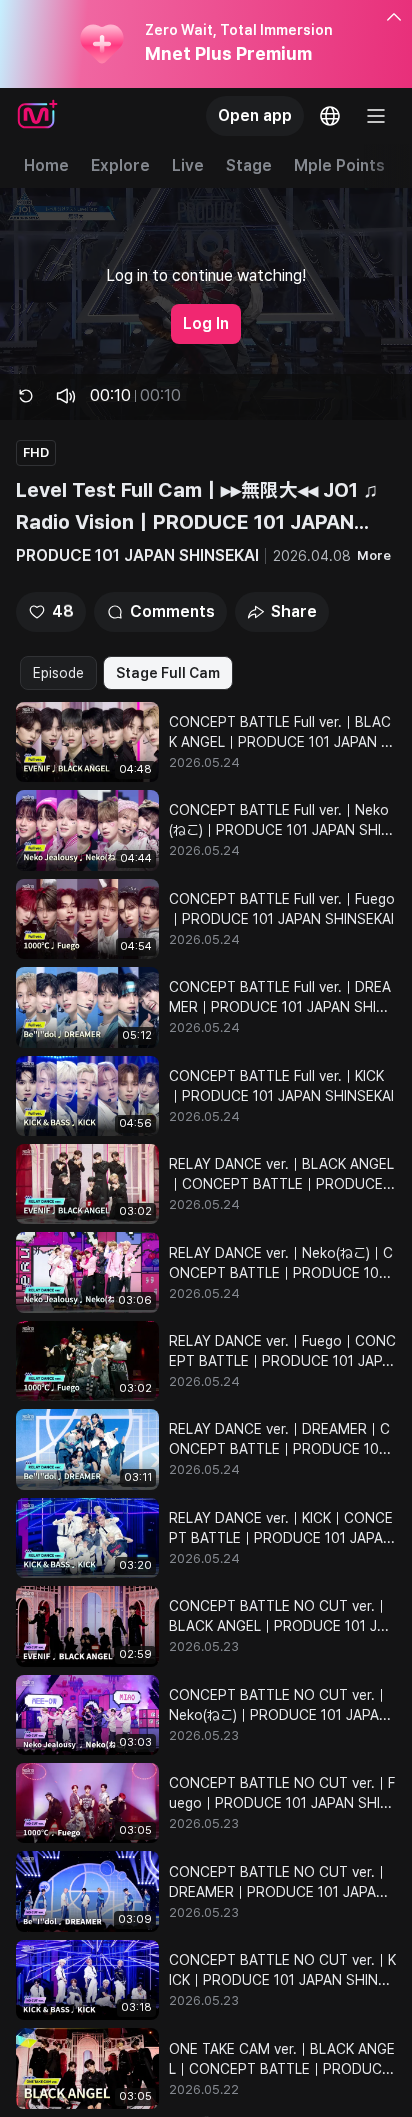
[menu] (376, 116)
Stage (249, 165)
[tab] (58, 673)
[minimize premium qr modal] (394, 18)
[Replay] (26, 396)
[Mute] (66, 396)
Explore (120, 165)
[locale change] (330, 116)
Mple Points (339, 165)
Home (46, 165)
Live (188, 165)
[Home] (37, 116)
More (374, 555)
